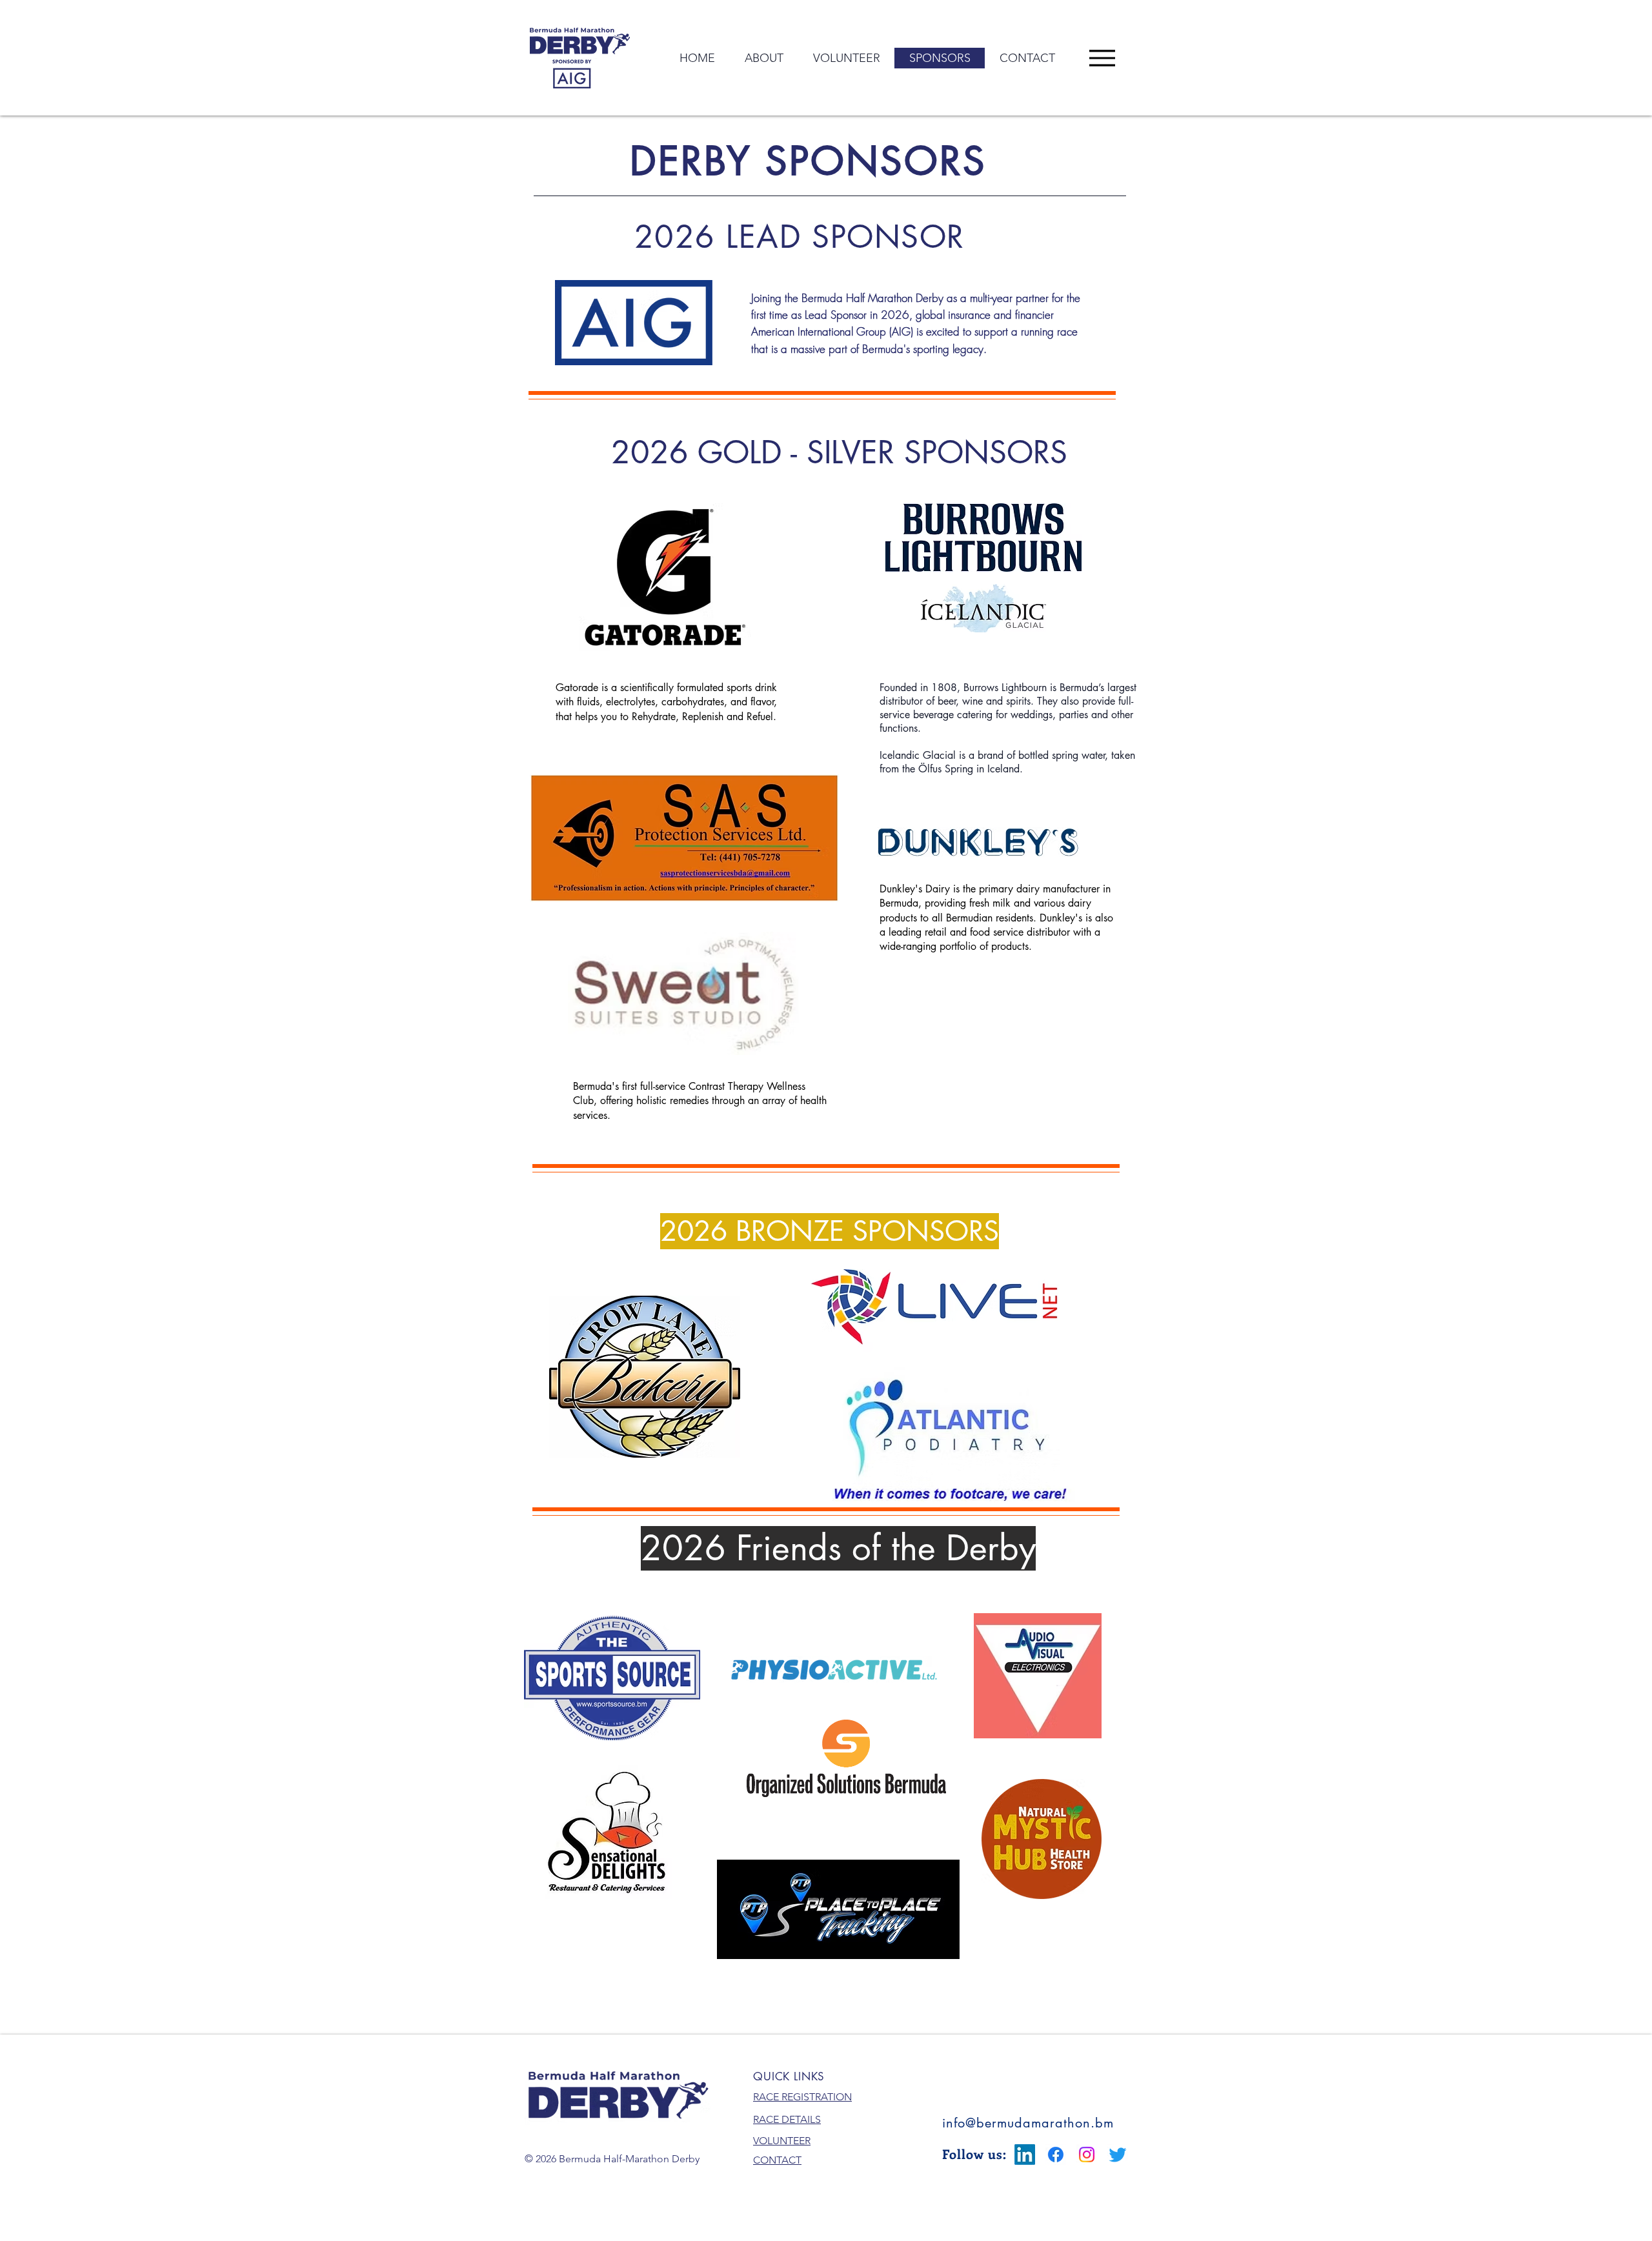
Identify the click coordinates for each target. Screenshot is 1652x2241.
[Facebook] (1056, 2155)
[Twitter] (1118, 2155)
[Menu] (1102, 58)
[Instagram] (1087, 2155)
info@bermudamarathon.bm (1028, 2123)
